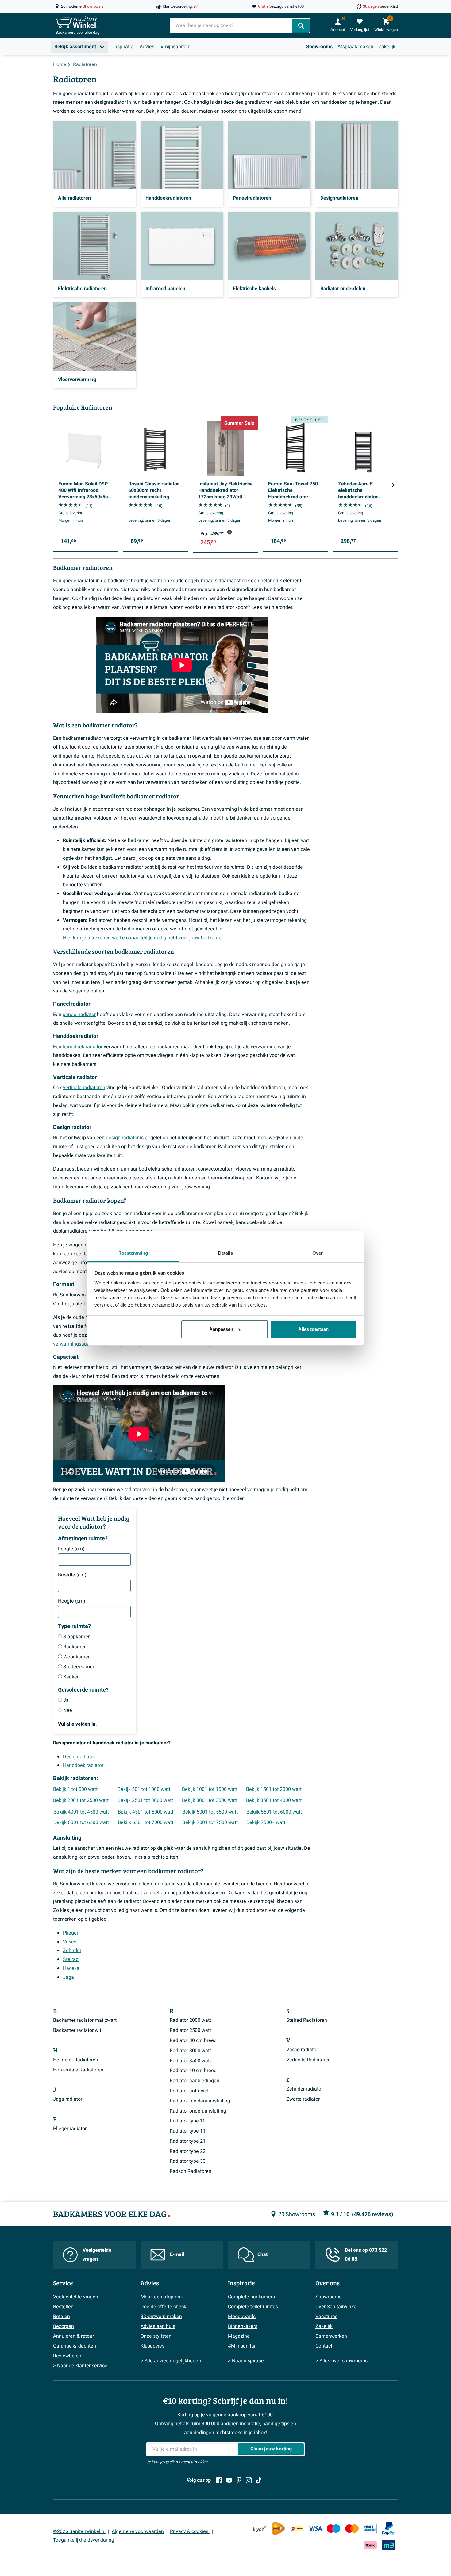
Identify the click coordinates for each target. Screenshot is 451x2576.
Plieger (71, 1933)
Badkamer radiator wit (77, 2030)
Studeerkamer (79, 1667)
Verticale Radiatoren (308, 2060)
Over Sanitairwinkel (337, 2307)
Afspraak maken (355, 47)
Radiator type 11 (188, 2131)
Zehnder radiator (305, 2089)
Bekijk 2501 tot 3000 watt (145, 1800)
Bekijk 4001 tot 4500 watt (81, 1812)
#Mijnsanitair (242, 2346)
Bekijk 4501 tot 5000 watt (146, 1812)
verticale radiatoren (84, 1088)
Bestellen (63, 2307)
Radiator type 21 (188, 2141)
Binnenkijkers (243, 2326)
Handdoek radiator (83, 1765)
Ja (66, 1700)
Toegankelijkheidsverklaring (84, 2540)
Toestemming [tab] (133, 1253)
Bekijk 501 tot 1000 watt (144, 1789)
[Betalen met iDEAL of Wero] (297, 2528)
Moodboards (242, 2317)
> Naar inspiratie (246, 2361)
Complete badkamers (251, 2297)
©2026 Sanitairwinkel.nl (79, 2531)
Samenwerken (331, 2336)
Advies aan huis (158, 2326)
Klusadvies (152, 2346)
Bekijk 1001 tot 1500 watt (210, 1789)
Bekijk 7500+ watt (266, 1822)
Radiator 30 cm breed (193, 2040)
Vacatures (326, 2317)
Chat (262, 2254)
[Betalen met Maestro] (333, 2528)
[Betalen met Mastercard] (352, 2528)
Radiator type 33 (188, 2161)
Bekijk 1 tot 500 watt (75, 1789)
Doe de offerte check (163, 2307)
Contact (324, 2346)
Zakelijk (387, 47)
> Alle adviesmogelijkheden (171, 2361)
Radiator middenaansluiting (200, 2101)
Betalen (62, 2317)
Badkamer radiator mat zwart (85, 2020)
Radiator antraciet (189, 2091)
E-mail (177, 2254)
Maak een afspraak (162, 2297)
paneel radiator (79, 1015)
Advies (147, 47)
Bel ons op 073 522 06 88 (366, 2255)
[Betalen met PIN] (370, 2528)
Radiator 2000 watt (190, 2020)
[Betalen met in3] (389, 2545)
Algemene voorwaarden (138, 2531)
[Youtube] (229, 2480)
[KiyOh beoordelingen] (260, 2528)
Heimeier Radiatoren (76, 2060)
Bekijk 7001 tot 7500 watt (210, 1822)
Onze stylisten (156, 2336)
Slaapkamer (76, 1637)
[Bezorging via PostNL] (278, 2528)
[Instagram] (249, 2480)
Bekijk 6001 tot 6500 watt (81, 1822)
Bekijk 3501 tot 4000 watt (274, 1800)
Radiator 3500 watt (190, 2061)
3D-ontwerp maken (161, 2317)
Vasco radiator (302, 2050)
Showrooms (319, 47)
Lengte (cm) (71, 1549)
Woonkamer (76, 1657)
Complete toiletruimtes (253, 2307)
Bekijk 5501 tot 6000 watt (274, 1812)
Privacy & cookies (190, 2531)
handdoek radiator (83, 1047)
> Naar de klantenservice (80, 2366)
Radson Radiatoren (191, 2171)
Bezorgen (64, 2326)
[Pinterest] (239, 2480)
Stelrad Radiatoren (307, 2020)
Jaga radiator (68, 2099)
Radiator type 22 (188, 2151)
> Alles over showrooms (341, 2361)
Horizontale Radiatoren (78, 2070)
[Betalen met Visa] (315, 2528)
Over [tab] (318, 1253)
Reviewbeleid (68, 2356)
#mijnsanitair (175, 47)
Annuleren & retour (73, 2336)
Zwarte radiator (303, 2099)
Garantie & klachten (75, 2346)
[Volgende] (393, 485)
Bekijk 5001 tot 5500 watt (210, 1812)
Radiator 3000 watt (190, 2051)
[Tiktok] (259, 2480)
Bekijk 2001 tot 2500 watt (81, 1800)
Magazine (239, 2336)
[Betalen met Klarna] (370, 2545)
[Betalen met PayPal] (389, 2528)
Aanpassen (221, 1329)
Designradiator (79, 1757)
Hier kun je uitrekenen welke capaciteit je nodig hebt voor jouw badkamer (143, 938)
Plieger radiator (70, 2129)
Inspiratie (123, 47)
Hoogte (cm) (72, 1601)
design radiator (122, 1138)
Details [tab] (226, 1253)
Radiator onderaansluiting (198, 2111)
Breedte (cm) (72, 1575)
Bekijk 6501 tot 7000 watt (146, 1822)
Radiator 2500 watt (190, 2030)
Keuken (71, 1677)
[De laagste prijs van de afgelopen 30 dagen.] (229, 532)
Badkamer (74, 1647)
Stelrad (71, 1959)
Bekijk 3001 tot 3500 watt (210, 1800)
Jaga (68, 1977)
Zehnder (72, 1951)
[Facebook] (219, 2480)
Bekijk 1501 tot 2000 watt (274, 1789)
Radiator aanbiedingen (195, 2081)
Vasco (70, 1942)
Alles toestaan (313, 1329)
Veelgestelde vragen (97, 2255)
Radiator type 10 (188, 2121)
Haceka (71, 1968)
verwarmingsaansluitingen (82, 1344)
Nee (68, 1710)
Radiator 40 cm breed (193, 2071)
